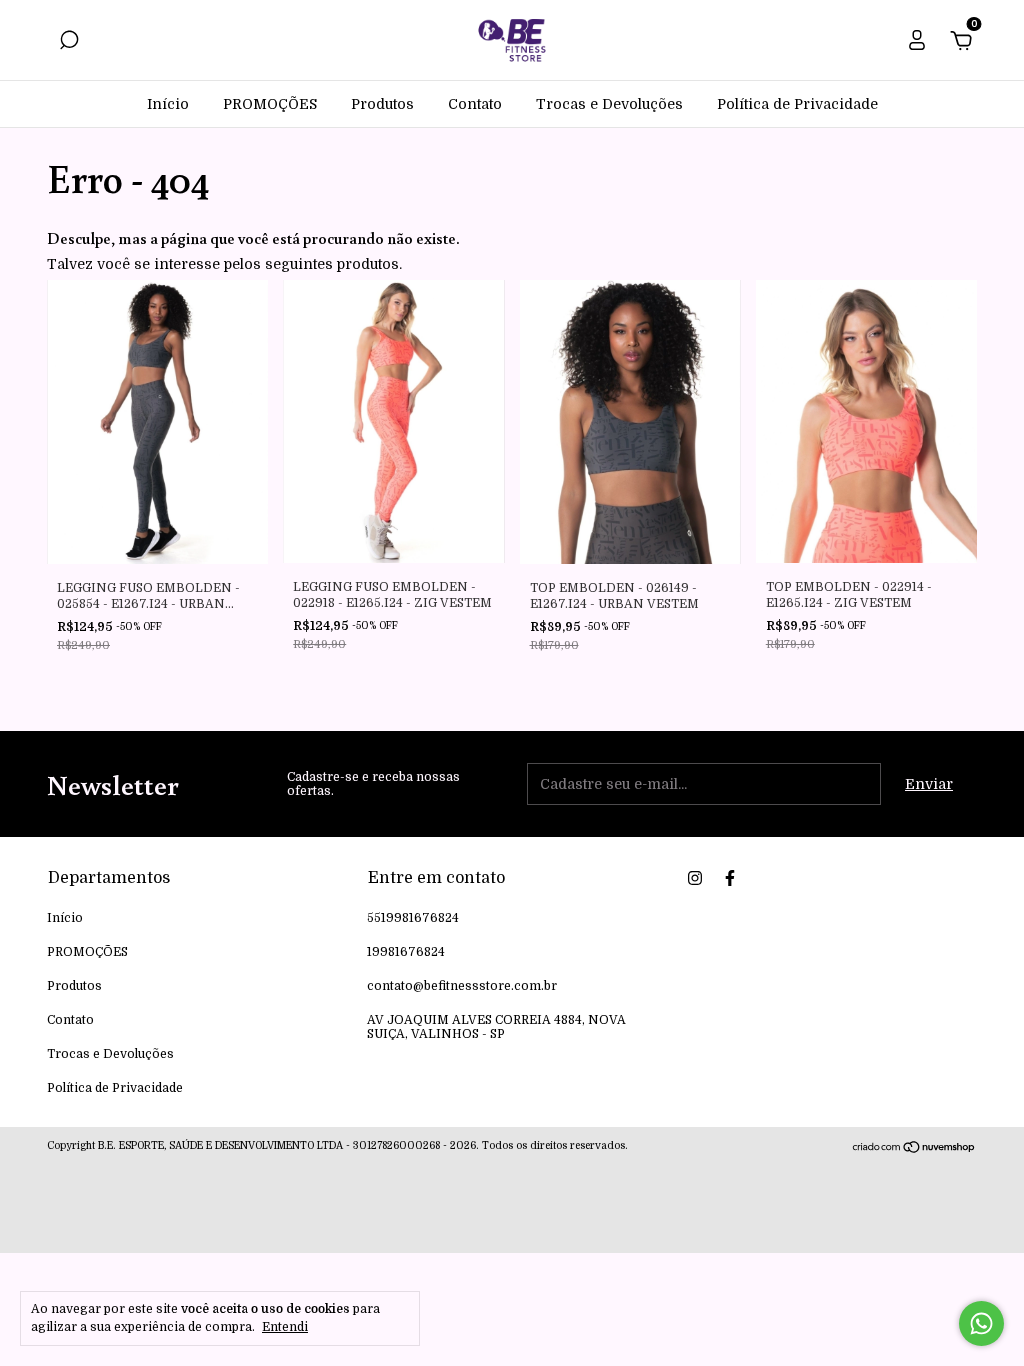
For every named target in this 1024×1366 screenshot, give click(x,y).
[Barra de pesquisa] (69, 43)
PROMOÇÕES (270, 104)
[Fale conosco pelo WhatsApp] (981, 1323)
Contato (475, 104)
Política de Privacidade (797, 104)
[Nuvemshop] (914, 1149)
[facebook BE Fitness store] (730, 878)
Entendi (285, 1327)
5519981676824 (413, 918)
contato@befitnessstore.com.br (462, 986)
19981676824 (406, 952)
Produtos (382, 104)
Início (168, 104)
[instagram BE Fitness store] (695, 878)
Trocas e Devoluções (609, 104)
